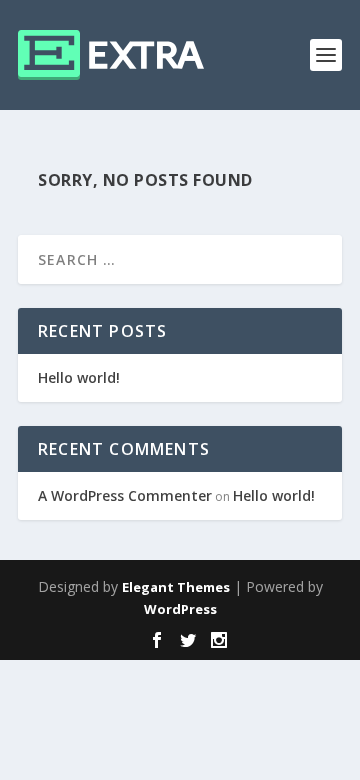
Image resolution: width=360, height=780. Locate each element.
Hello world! (79, 377)
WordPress (180, 609)
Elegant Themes (176, 587)
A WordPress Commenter (125, 495)
